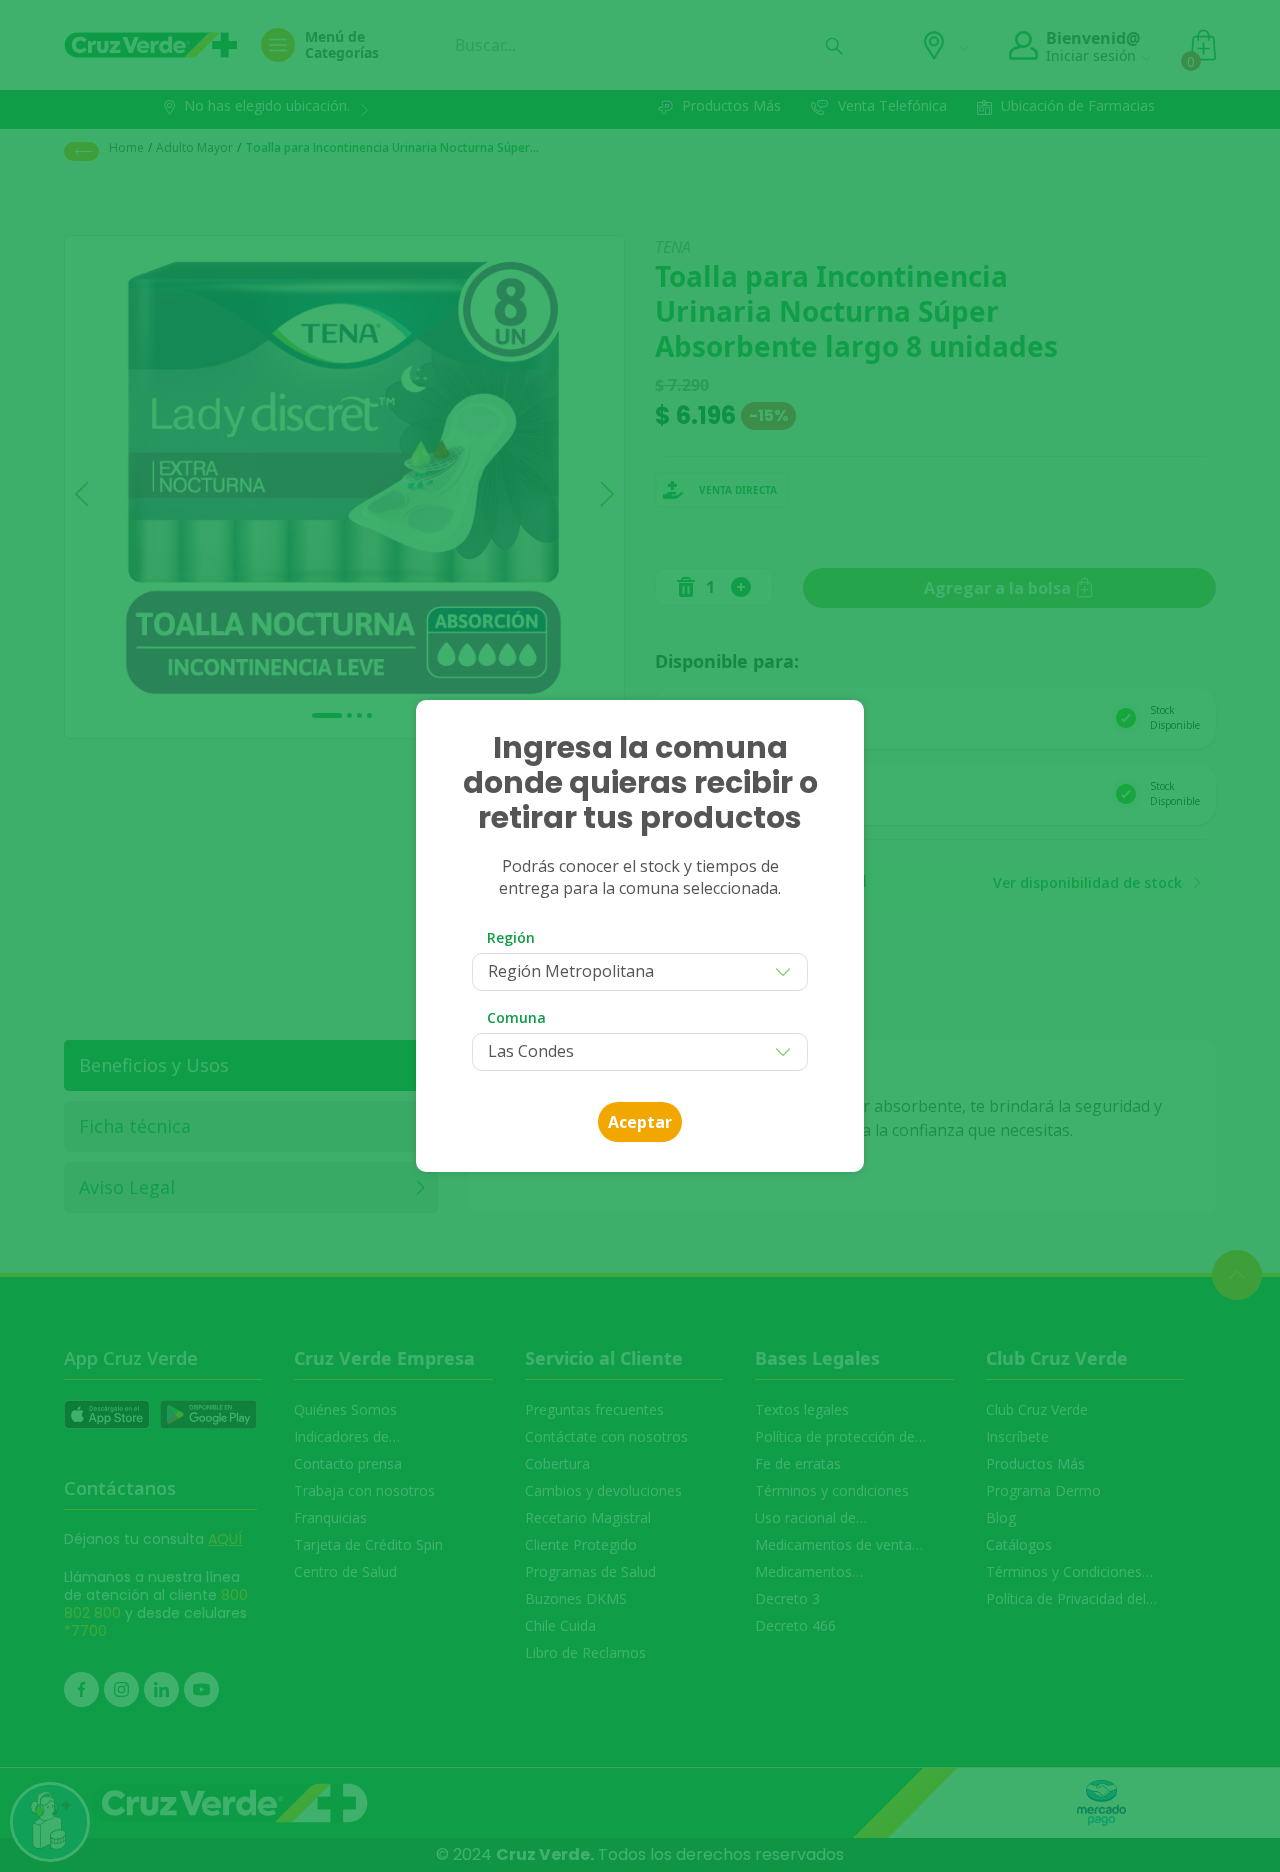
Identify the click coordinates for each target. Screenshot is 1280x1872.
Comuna (516, 1017)
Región (511, 937)
